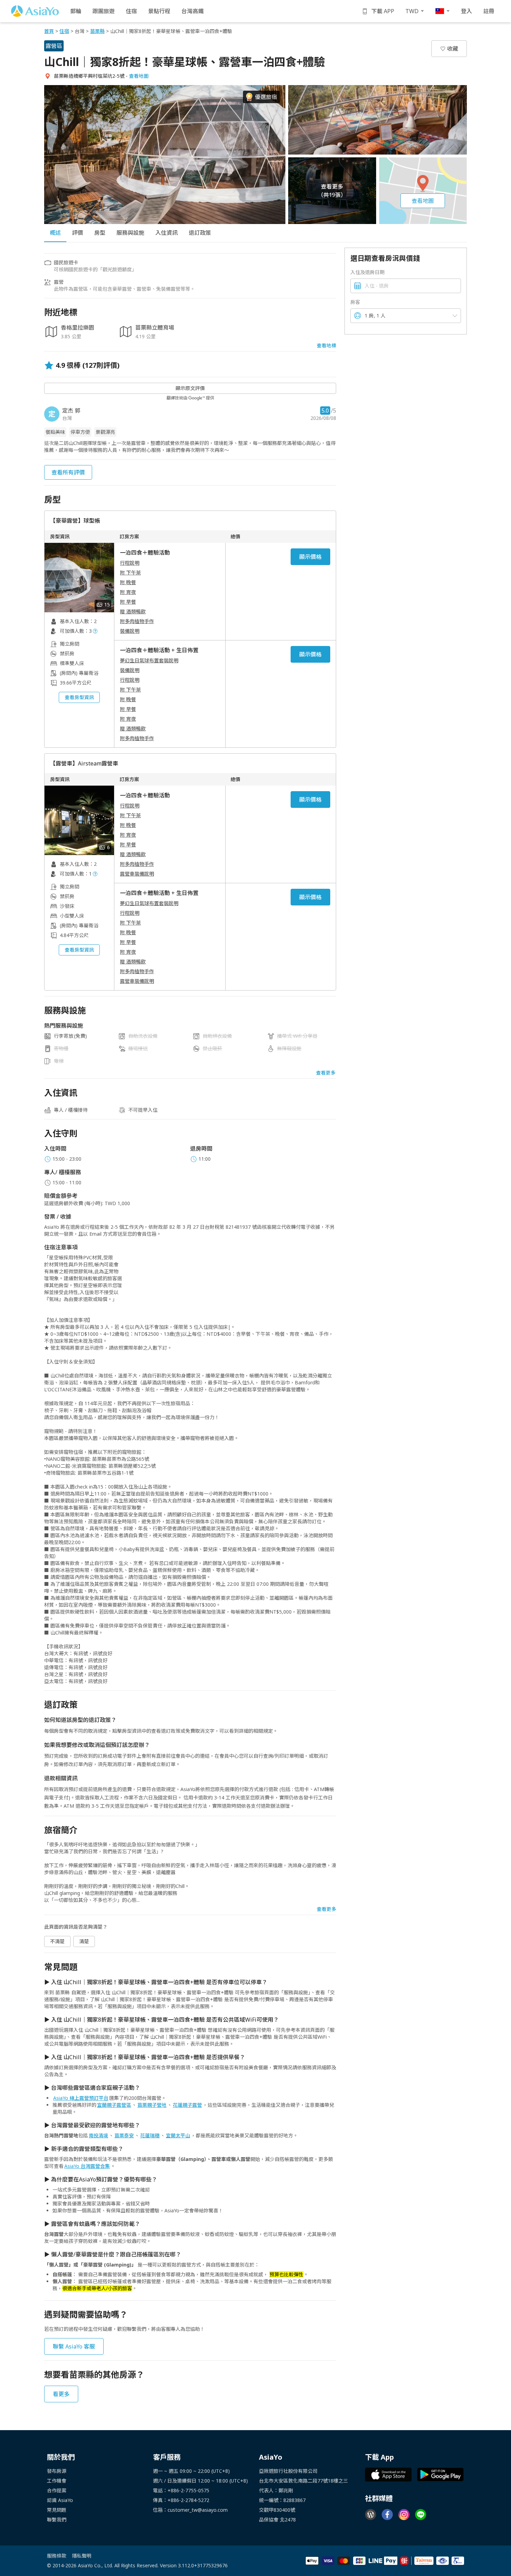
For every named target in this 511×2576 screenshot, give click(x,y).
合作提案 (57, 2490)
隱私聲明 (82, 2556)
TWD (412, 11)
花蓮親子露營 (187, 2105)
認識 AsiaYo (60, 2500)
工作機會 (57, 2481)
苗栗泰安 (124, 2135)
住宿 (131, 11)
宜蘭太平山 (178, 2135)
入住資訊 (167, 233)
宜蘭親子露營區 (114, 2105)
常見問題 (57, 2510)
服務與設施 (130, 233)
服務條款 (57, 2556)
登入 (467, 11)
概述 (55, 233)
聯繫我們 (57, 2520)
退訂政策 (200, 233)
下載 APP (383, 11)
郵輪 (76, 11)
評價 (78, 233)
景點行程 (159, 11)
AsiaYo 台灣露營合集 (87, 2166)
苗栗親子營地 (152, 2105)
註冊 (489, 11)
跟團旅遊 (104, 11)
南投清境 (98, 2135)
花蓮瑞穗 (150, 2135)
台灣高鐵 (193, 11)
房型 (100, 233)
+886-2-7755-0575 (188, 2490)
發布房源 (57, 2471)
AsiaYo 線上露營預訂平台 (81, 2098)
